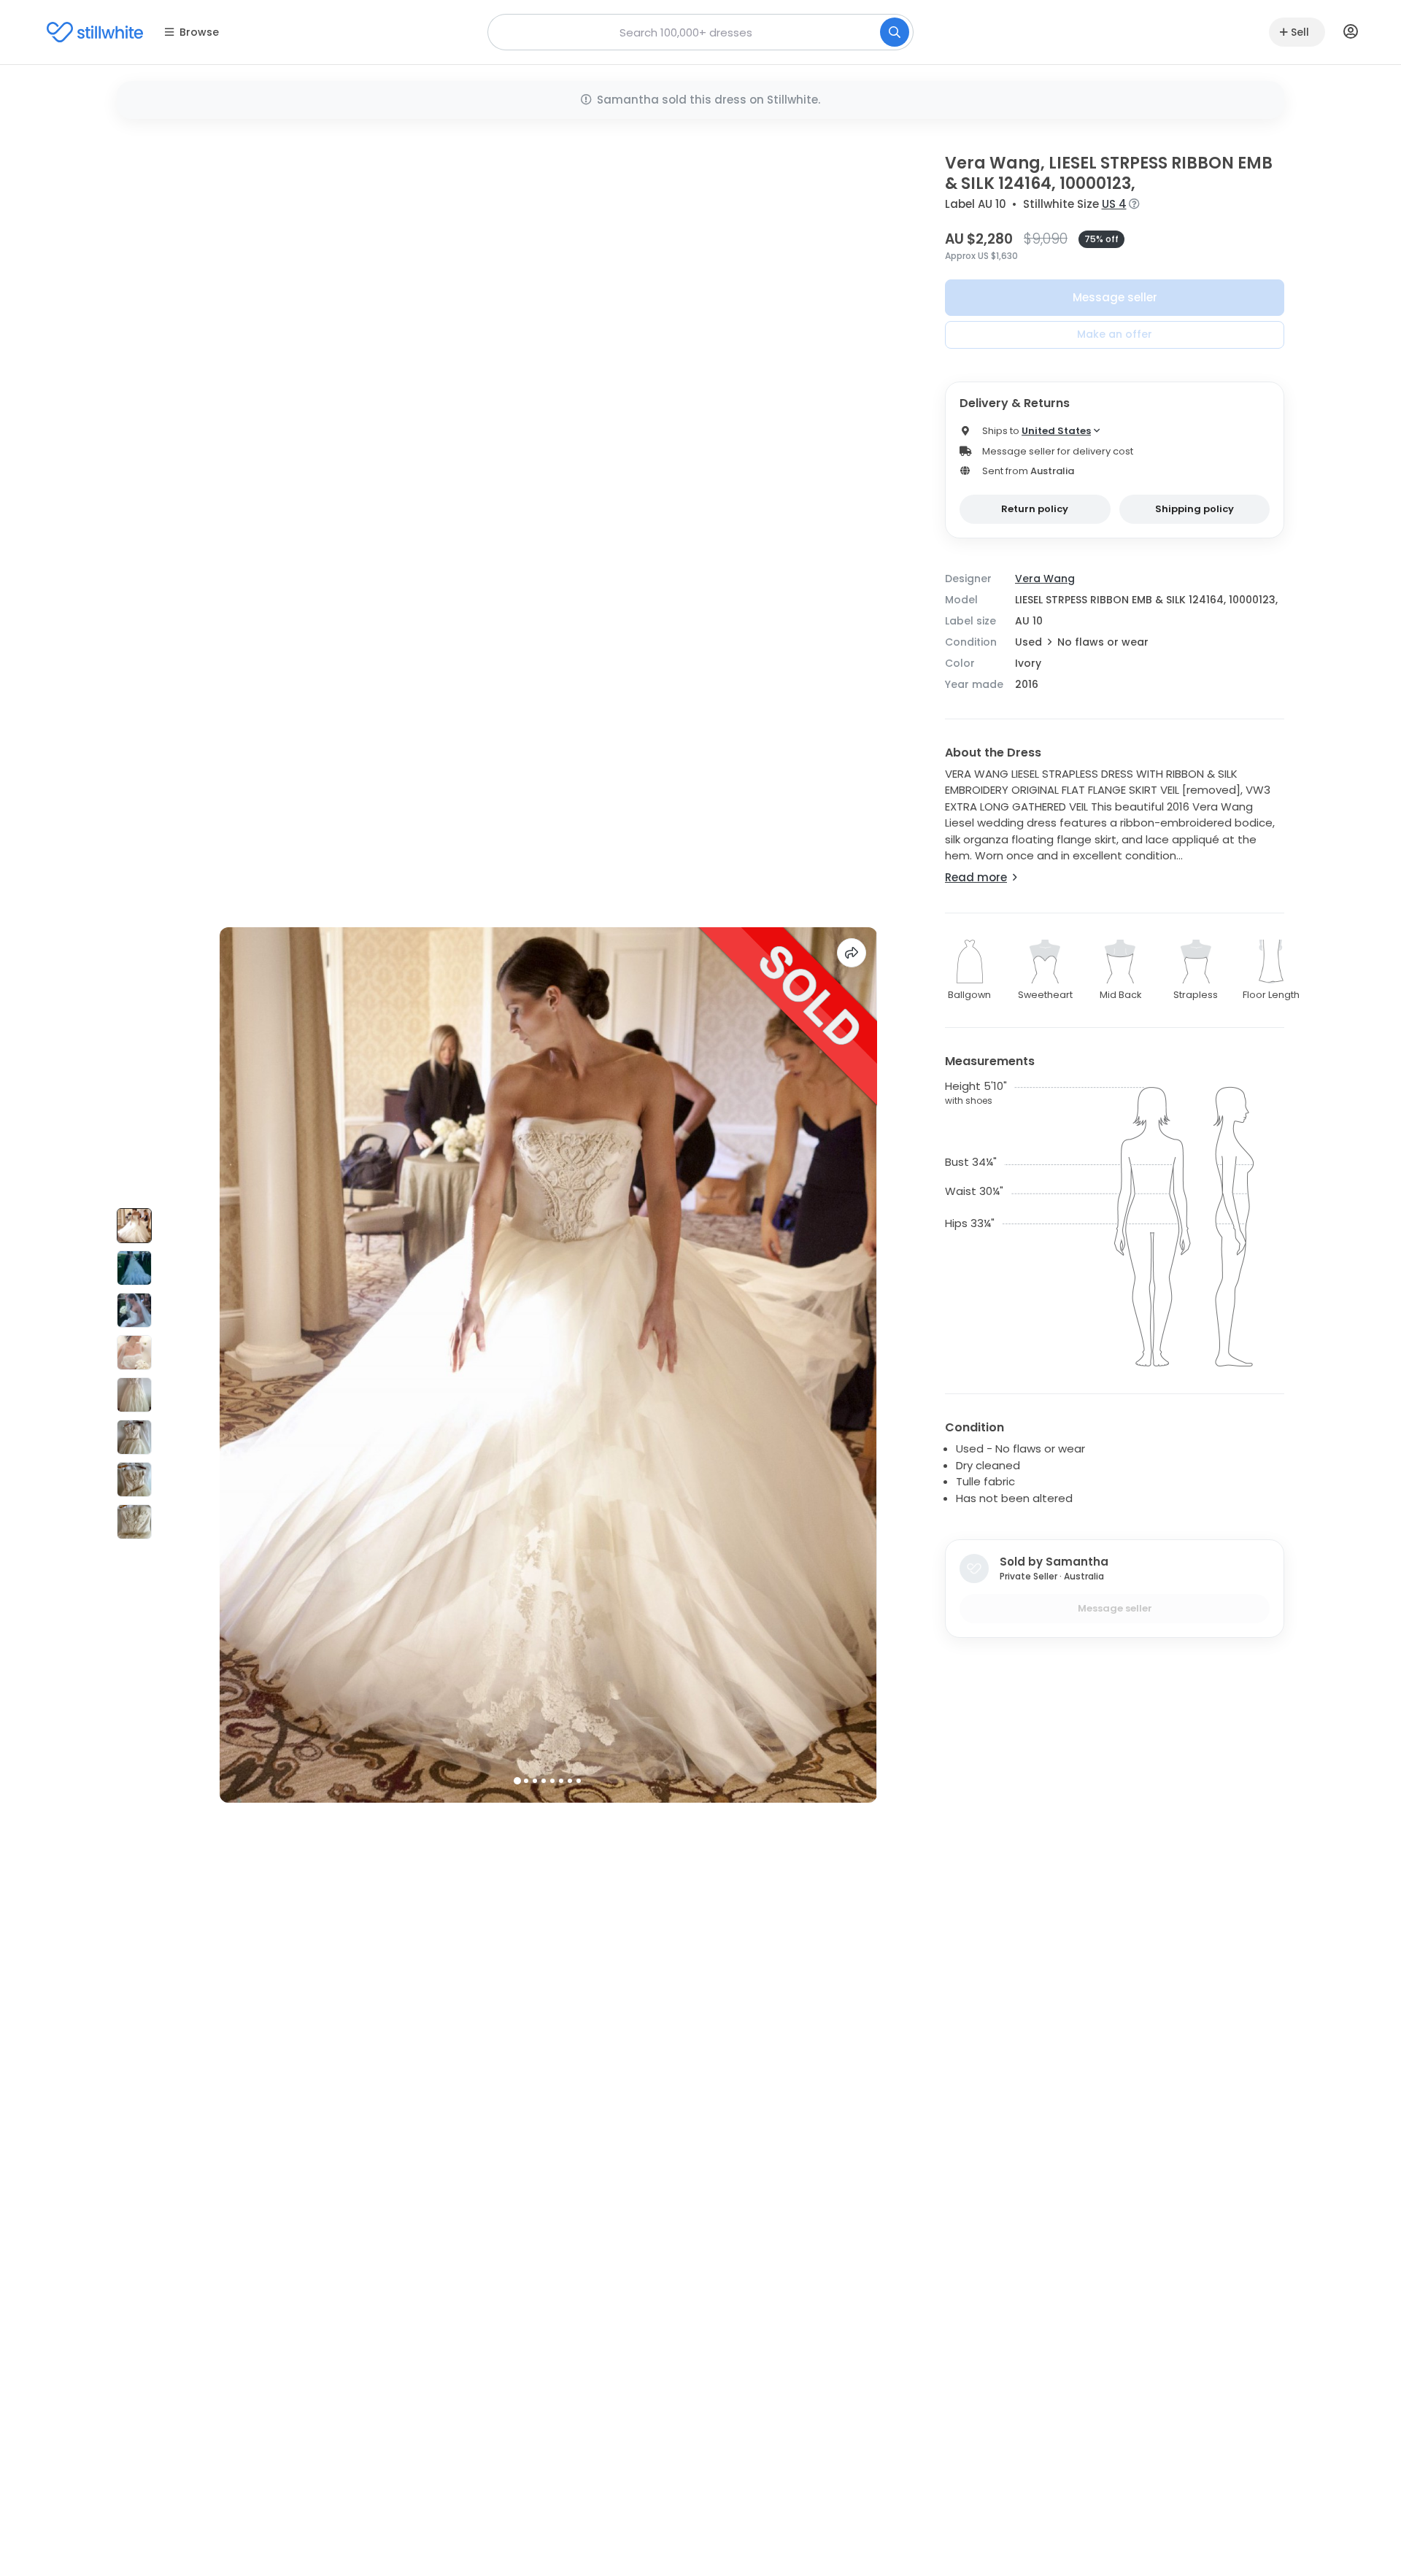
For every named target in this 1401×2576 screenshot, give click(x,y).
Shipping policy (1194, 509)
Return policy (1035, 509)
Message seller (1115, 297)
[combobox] (700, 32)
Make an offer (1115, 334)
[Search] (895, 32)
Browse (199, 32)
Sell (1300, 32)
